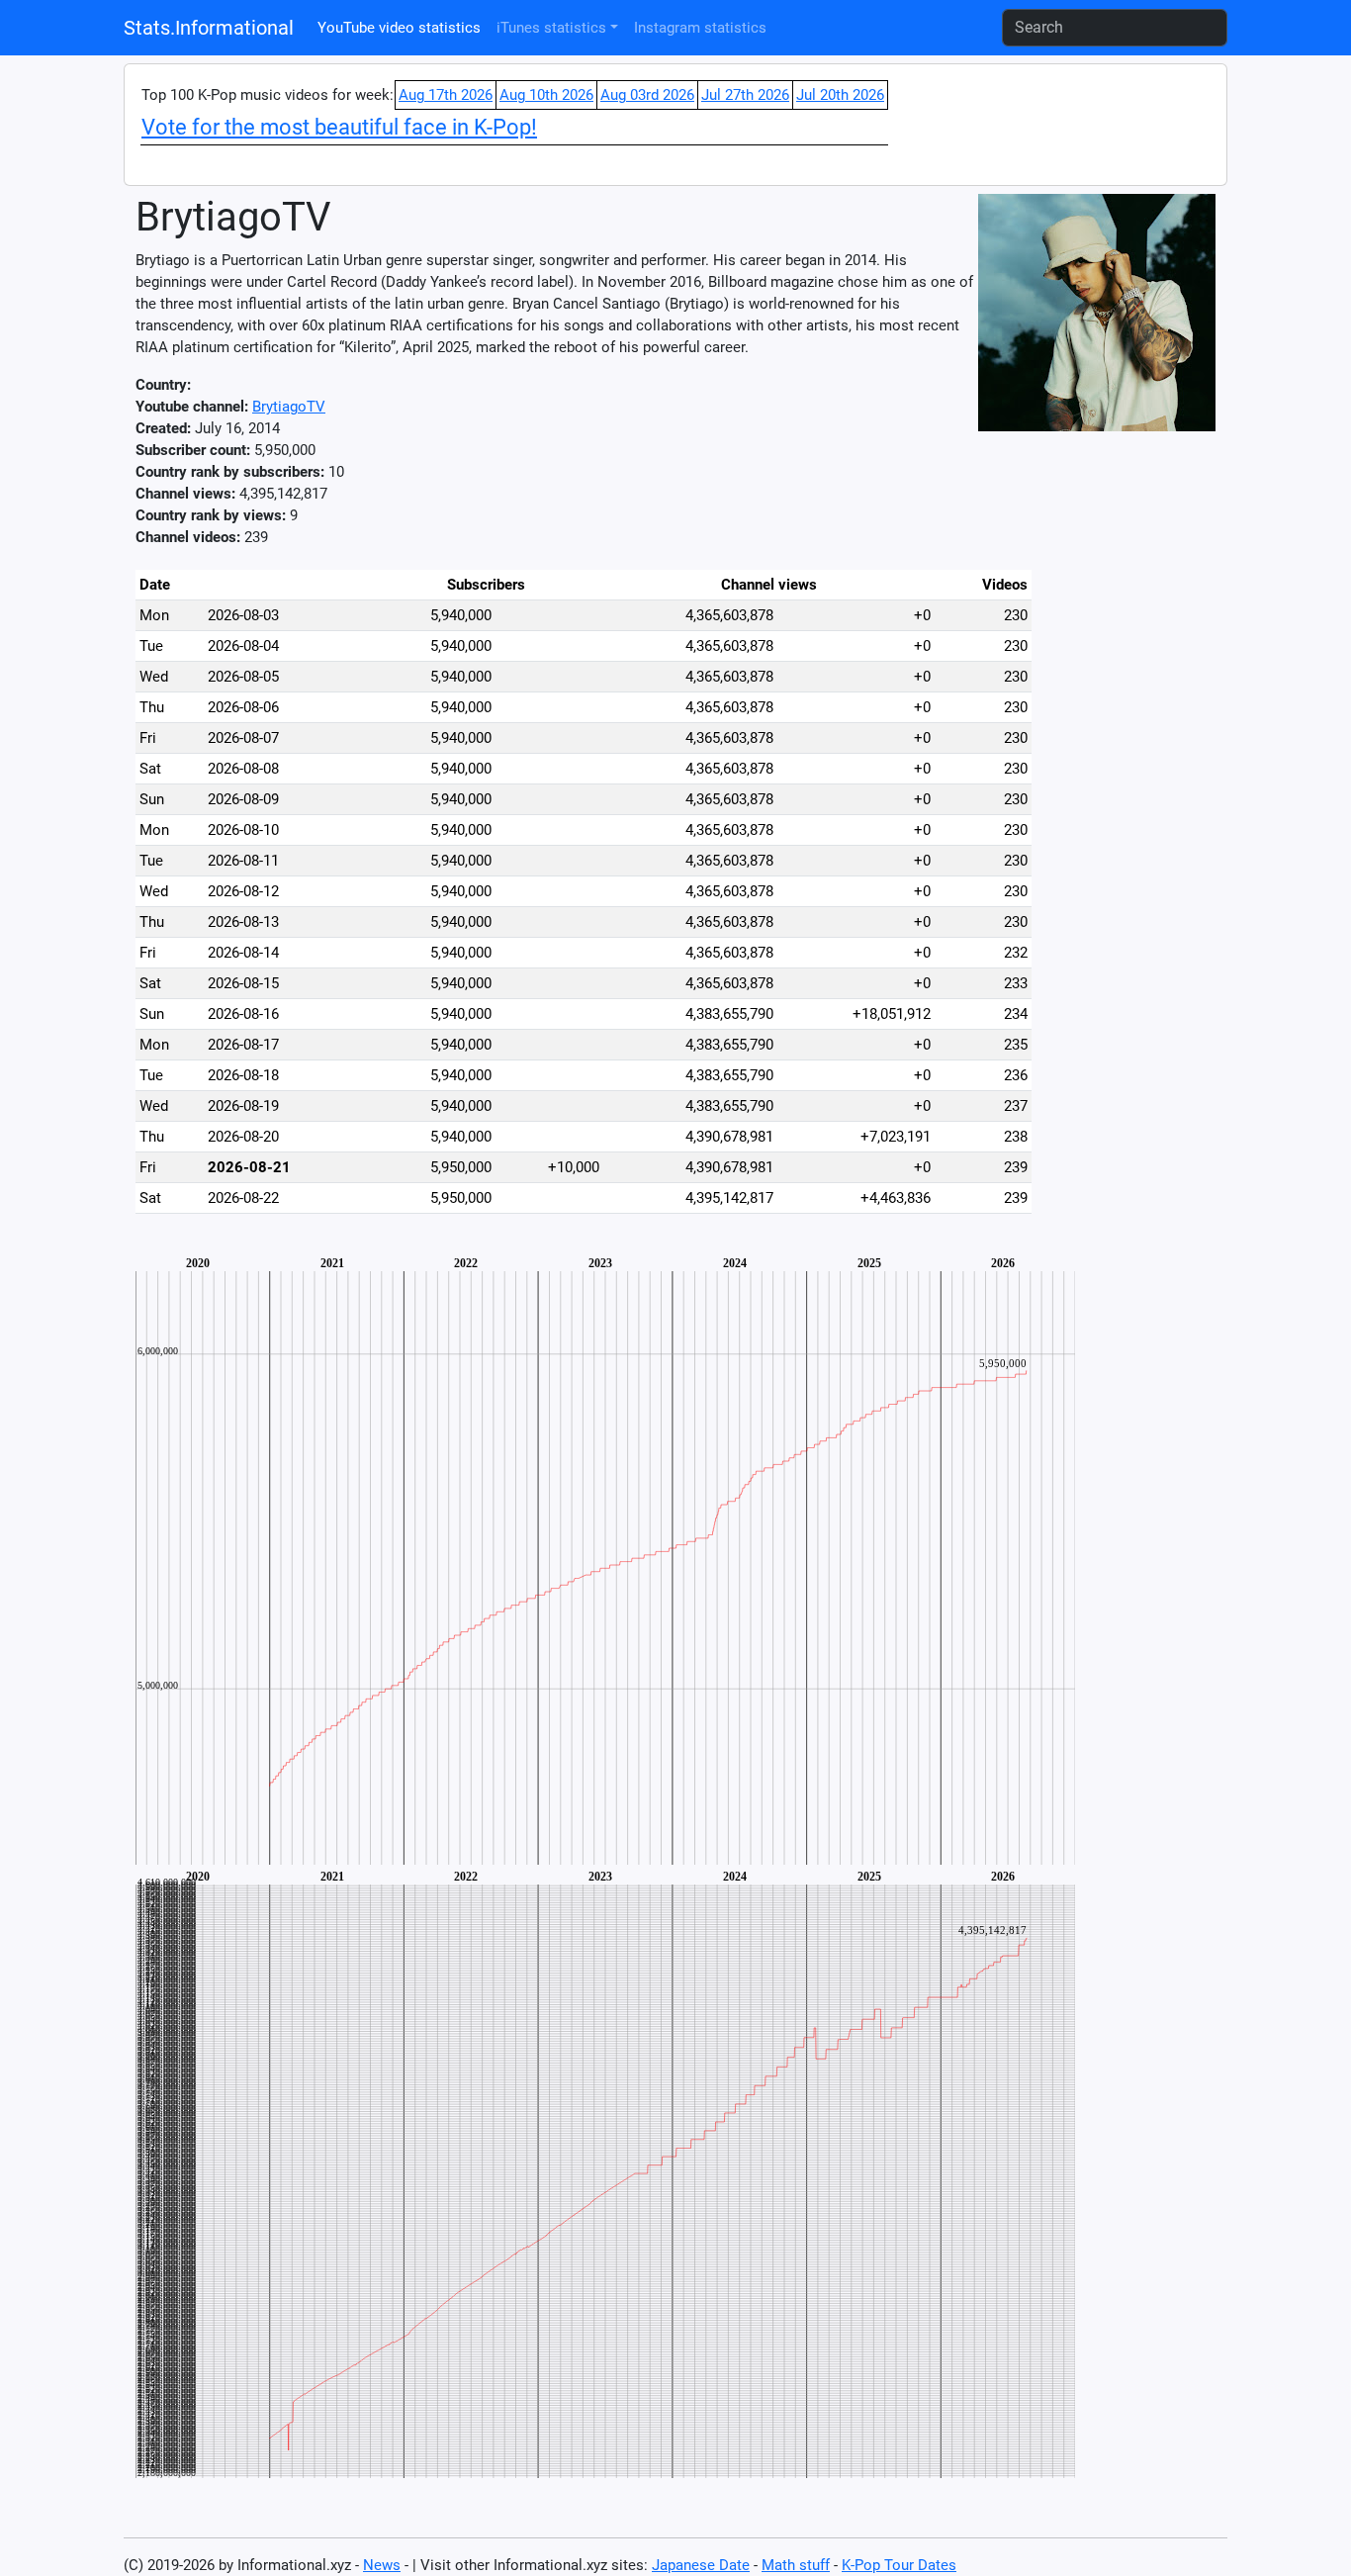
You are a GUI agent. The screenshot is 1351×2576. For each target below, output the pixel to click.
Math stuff (796, 2565)
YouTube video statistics (399, 28)
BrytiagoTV (289, 407)
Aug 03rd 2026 (647, 95)
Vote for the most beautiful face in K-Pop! (339, 127)
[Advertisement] (1134, 845)
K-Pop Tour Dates (899, 2565)
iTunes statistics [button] (551, 28)
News (382, 2565)
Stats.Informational (209, 28)
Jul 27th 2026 (745, 95)
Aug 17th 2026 (446, 95)
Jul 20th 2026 (840, 95)
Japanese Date (701, 2565)
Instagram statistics (700, 28)
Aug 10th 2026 (546, 95)
